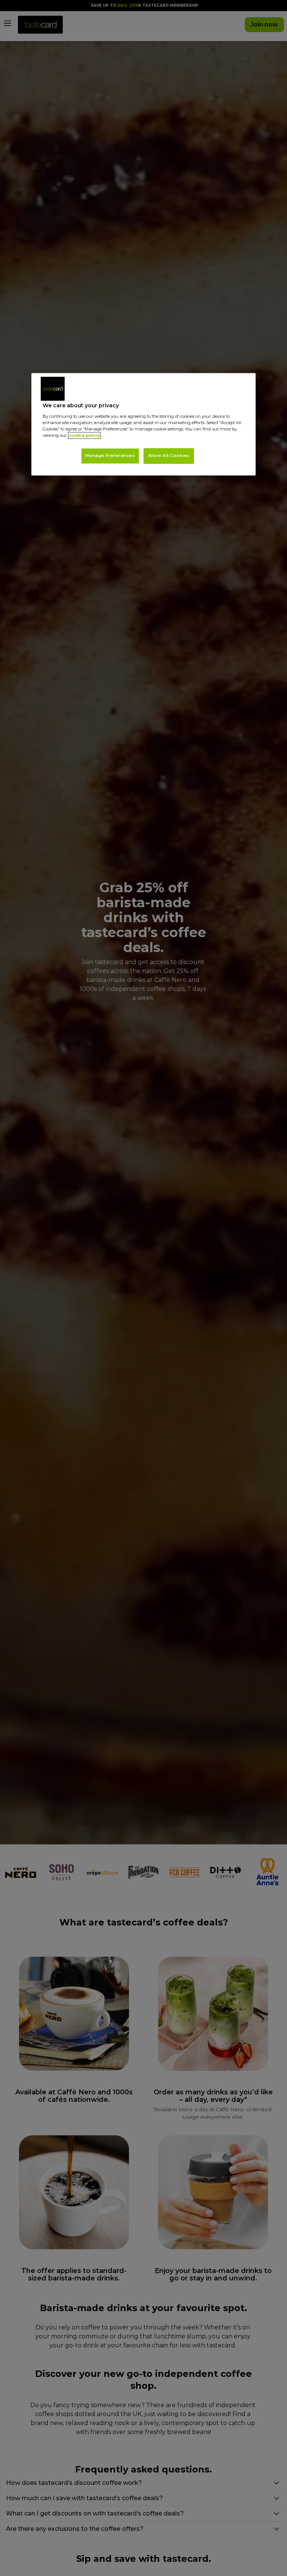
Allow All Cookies (169, 455)
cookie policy (84, 435)
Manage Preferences (110, 455)
